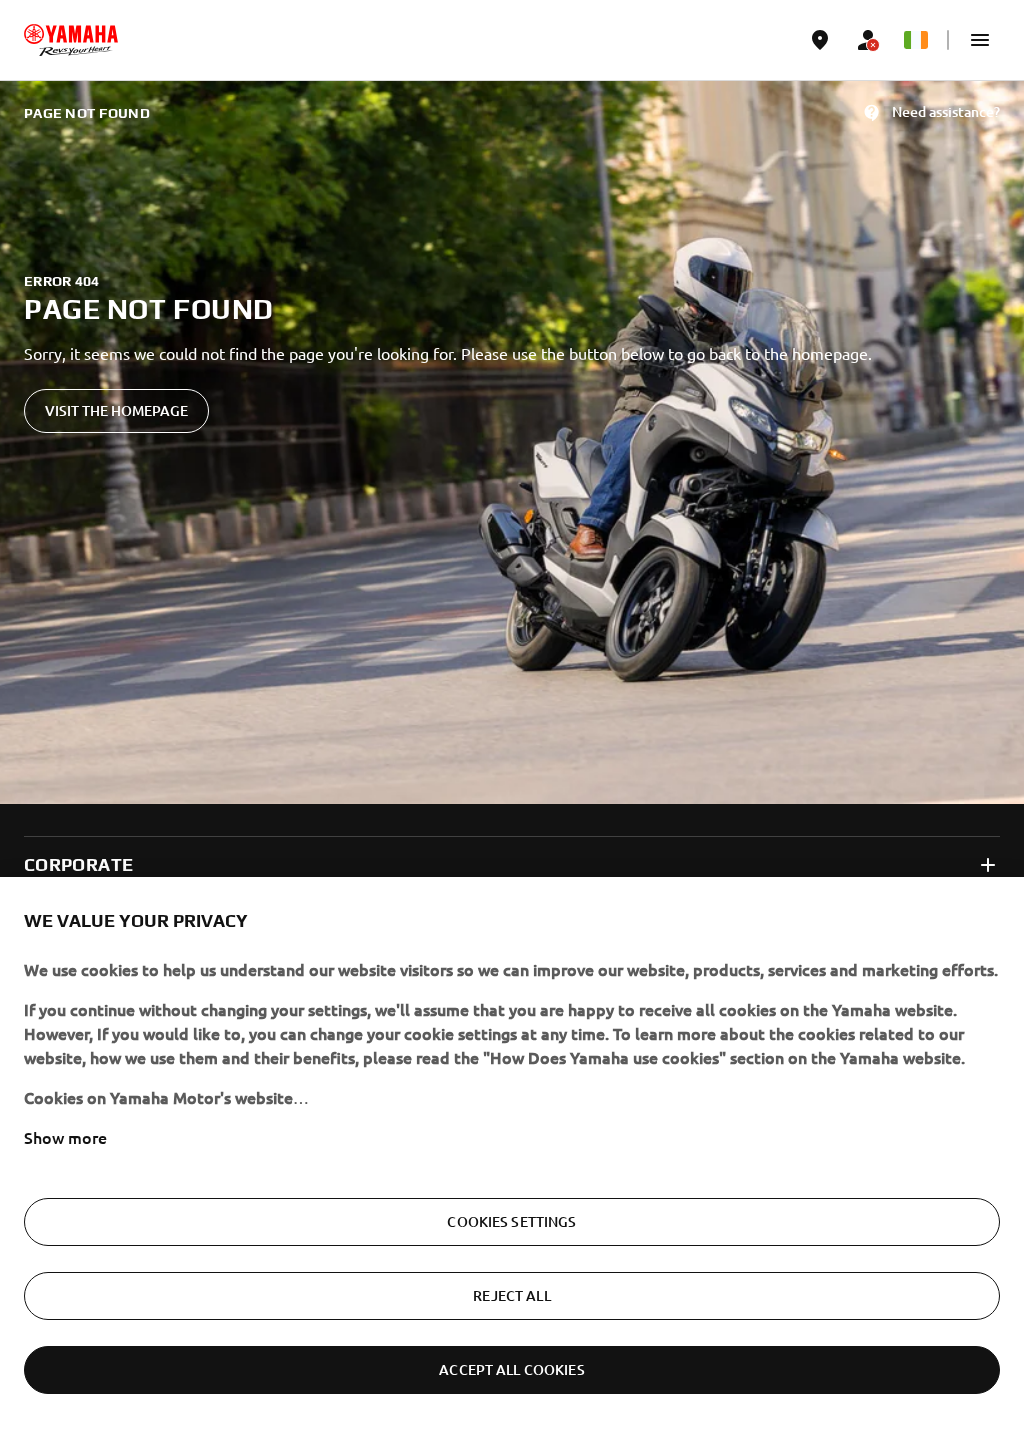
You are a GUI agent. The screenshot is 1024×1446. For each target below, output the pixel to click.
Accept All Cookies (512, 1369)
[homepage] (71, 40)
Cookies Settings (511, 1221)
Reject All (511, 1295)
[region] (512, 1161)
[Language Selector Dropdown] (916, 40)
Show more (65, 1137)
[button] (980, 40)
